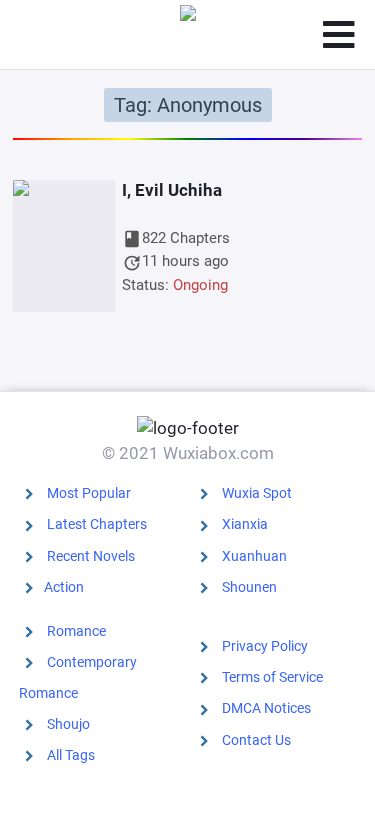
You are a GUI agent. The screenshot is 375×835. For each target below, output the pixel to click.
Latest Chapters (97, 524)
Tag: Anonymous (188, 105)
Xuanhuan (254, 556)
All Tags (71, 755)
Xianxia (245, 524)
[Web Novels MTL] (188, 35)
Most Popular (89, 493)
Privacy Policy (265, 646)
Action (64, 587)
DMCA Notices (266, 708)
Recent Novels (91, 556)
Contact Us (256, 740)
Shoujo (68, 724)
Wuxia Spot (257, 493)
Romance (76, 631)
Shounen (249, 587)
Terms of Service (272, 677)
